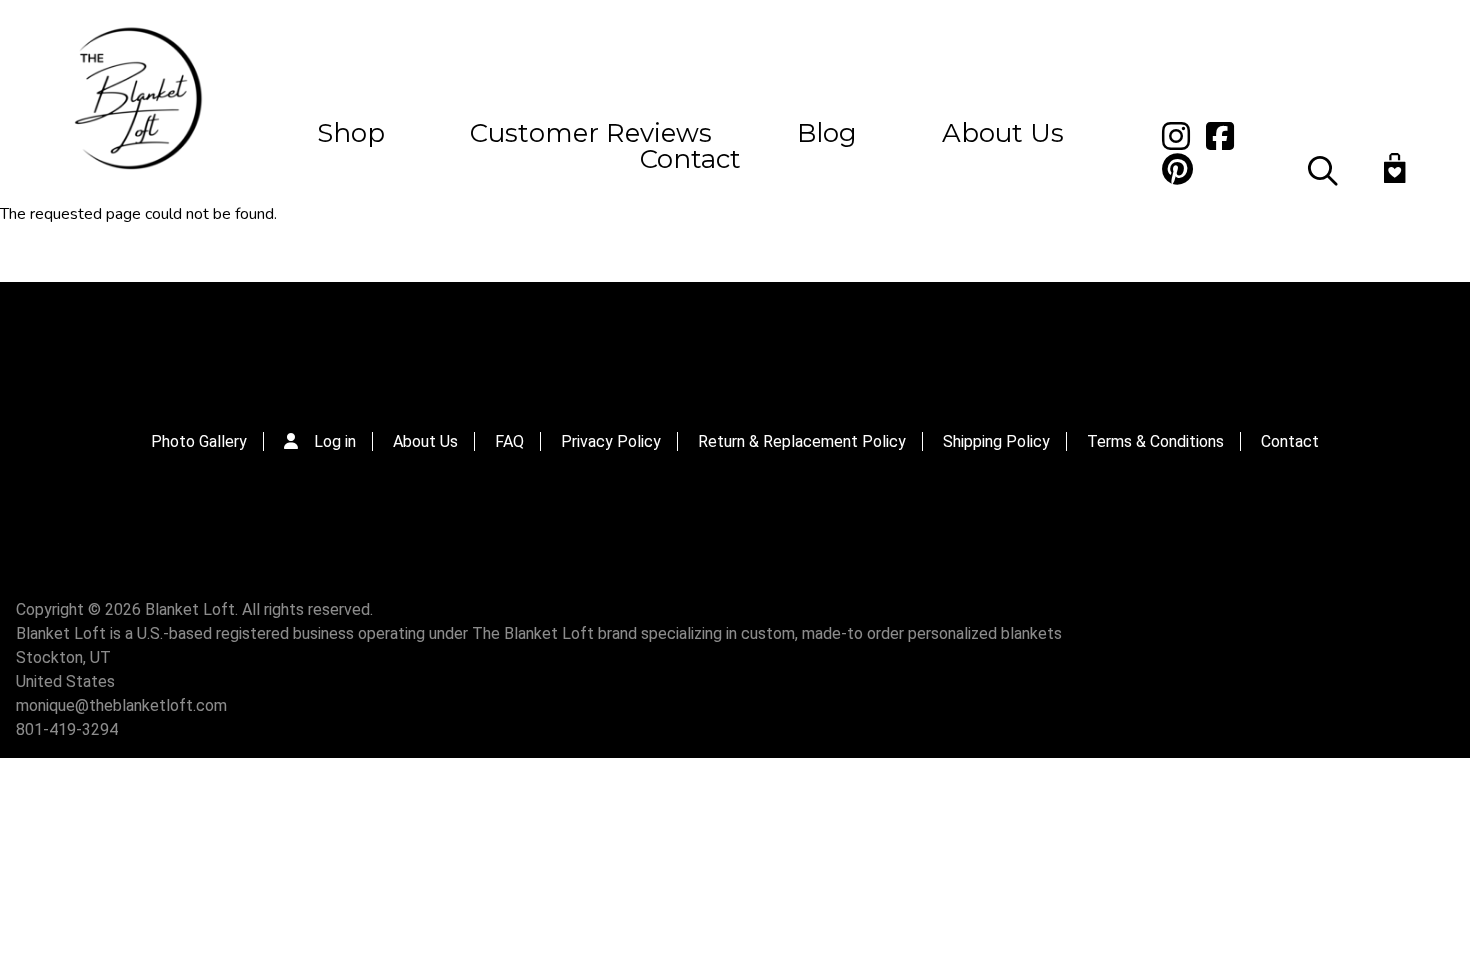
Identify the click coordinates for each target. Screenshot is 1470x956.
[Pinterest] (779, 338)
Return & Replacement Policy (802, 441)
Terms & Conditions (1155, 441)
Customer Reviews (591, 133)
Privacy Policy (611, 441)
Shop (351, 133)
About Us (1003, 133)
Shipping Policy (996, 441)
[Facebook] (734, 338)
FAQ (509, 441)
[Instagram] (690, 338)
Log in (335, 441)
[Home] (136, 101)
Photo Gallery (199, 441)
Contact (690, 159)
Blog (827, 133)
